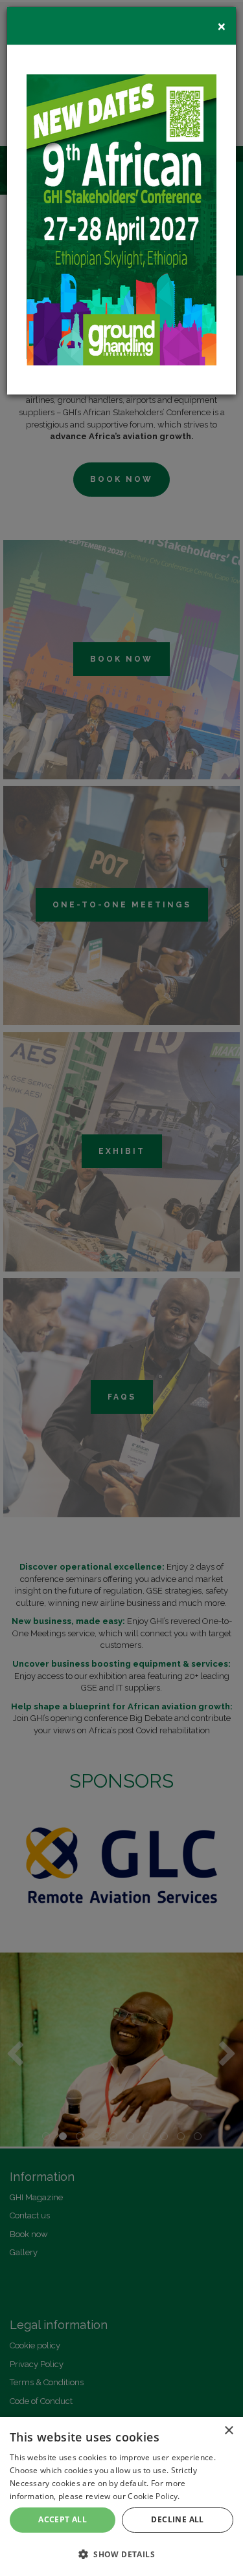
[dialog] (121, 2496)
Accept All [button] (63, 2519)
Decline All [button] (177, 2519)
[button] (121, 2554)
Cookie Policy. (154, 2496)
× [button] (228, 2431)
